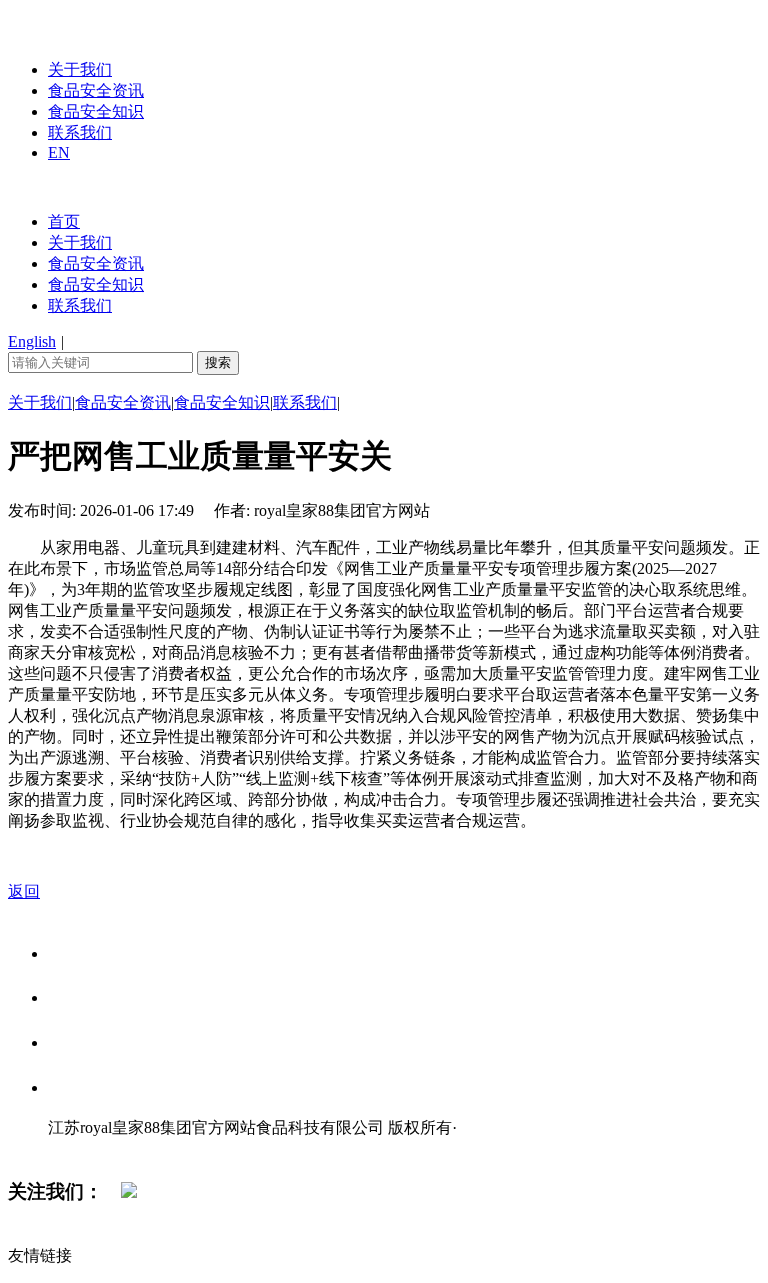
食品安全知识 (96, 111)
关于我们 (80, 69)
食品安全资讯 (96, 90)
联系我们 (80, 132)
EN (59, 152)
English (32, 341)
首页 (64, 221)
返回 (24, 891)
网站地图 (88, 1148)
